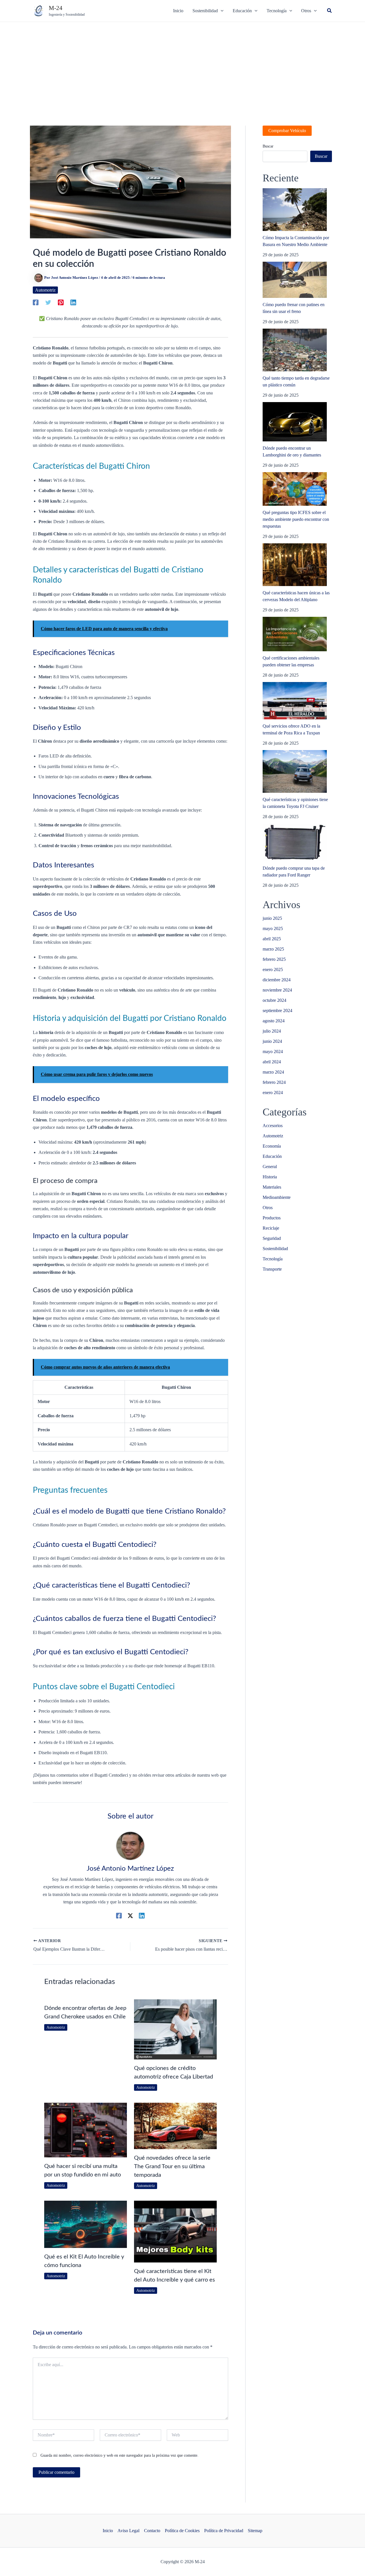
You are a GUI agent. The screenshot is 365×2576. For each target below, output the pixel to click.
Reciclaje (271, 1228)
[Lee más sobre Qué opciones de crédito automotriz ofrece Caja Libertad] (175, 2029)
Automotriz (45, 290)
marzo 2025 (273, 949)
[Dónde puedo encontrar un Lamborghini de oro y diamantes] (295, 422)
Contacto (152, 2531)
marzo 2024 (273, 1072)
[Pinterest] (61, 302)
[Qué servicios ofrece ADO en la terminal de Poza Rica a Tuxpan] (295, 701)
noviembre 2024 (277, 990)
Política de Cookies (182, 2531)
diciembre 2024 (277, 980)
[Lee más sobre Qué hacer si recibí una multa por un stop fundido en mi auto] (86, 2129)
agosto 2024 (274, 1021)
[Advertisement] (182, 65)
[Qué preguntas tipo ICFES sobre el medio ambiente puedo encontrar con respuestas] (295, 489)
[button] (330, 11)
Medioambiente (277, 1197)
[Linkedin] (73, 302)
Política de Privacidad (224, 2531)
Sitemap (255, 2531)
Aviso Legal (128, 2531)
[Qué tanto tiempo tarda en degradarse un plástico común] (295, 350)
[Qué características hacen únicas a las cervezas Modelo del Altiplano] (295, 565)
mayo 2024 (273, 1052)
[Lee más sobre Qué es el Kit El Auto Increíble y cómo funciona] (86, 2224)
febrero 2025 (274, 959)
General (270, 1167)
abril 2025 (272, 939)
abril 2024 (272, 1062)
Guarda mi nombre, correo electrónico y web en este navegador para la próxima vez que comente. (119, 2455)
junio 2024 (272, 1041)
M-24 (56, 8)
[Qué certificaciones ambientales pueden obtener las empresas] (295, 634)
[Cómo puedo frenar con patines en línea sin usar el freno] (295, 280)
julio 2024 (272, 1031)
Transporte (272, 1269)
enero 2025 (273, 969)
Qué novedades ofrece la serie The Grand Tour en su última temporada (172, 2167)
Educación (272, 1156)
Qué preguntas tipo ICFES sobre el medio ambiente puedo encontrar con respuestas (296, 519)
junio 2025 (272, 918)
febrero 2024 (274, 1082)
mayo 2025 (273, 928)
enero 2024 (273, 1093)
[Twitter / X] (130, 1916)
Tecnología (273, 1259)
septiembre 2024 (277, 1010)
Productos (272, 1218)
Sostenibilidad (275, 1249)
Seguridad (272, 1238)
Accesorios (273, 1126)
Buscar (268, 146)
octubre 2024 (274, 1000)
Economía (272, 1146)
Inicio (108, 2531)
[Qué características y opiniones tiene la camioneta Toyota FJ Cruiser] (295, 771)
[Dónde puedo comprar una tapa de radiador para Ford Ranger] (295, 842)
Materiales (272, 1187)
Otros (268, 1208)
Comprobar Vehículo (287, 131)
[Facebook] (36, 302)
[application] (221, 11)
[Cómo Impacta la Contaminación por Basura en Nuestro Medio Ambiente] (295, 210)
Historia (270, 1177)
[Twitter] (48, 302)
